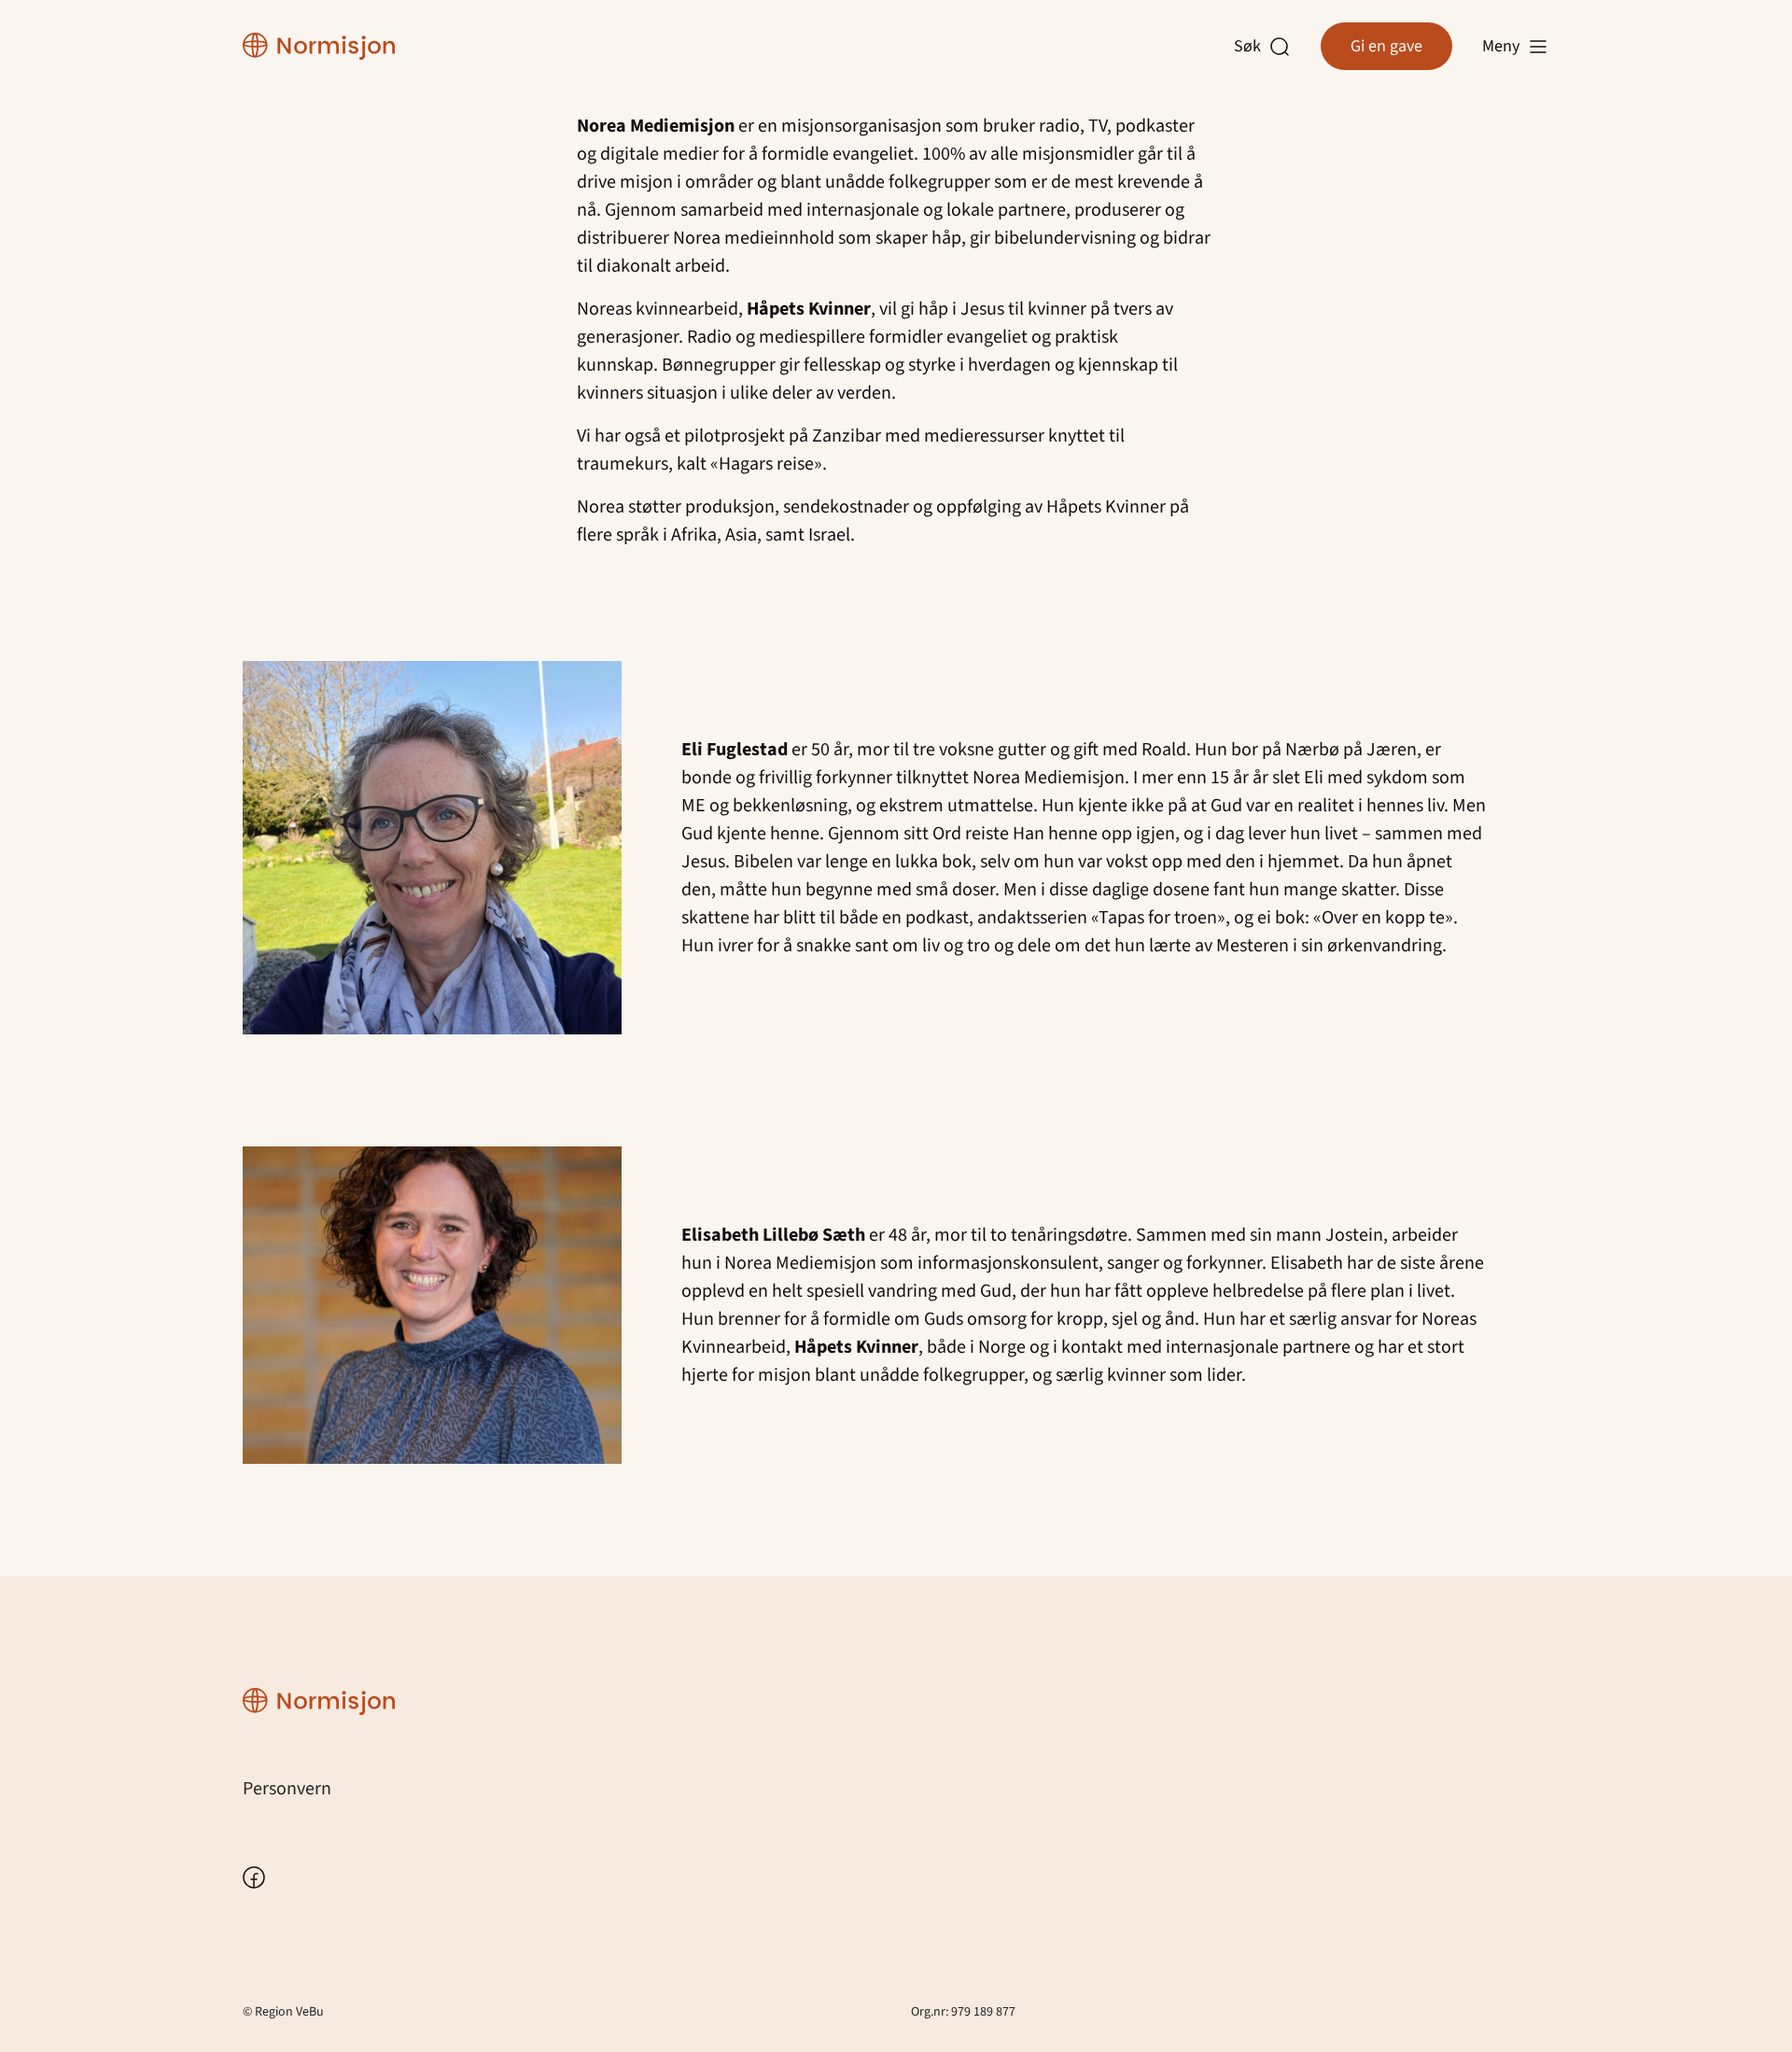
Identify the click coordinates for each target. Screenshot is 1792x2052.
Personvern (287, 1789)
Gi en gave (1386, 46)
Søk (1252, 47)
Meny (1501, 46)
